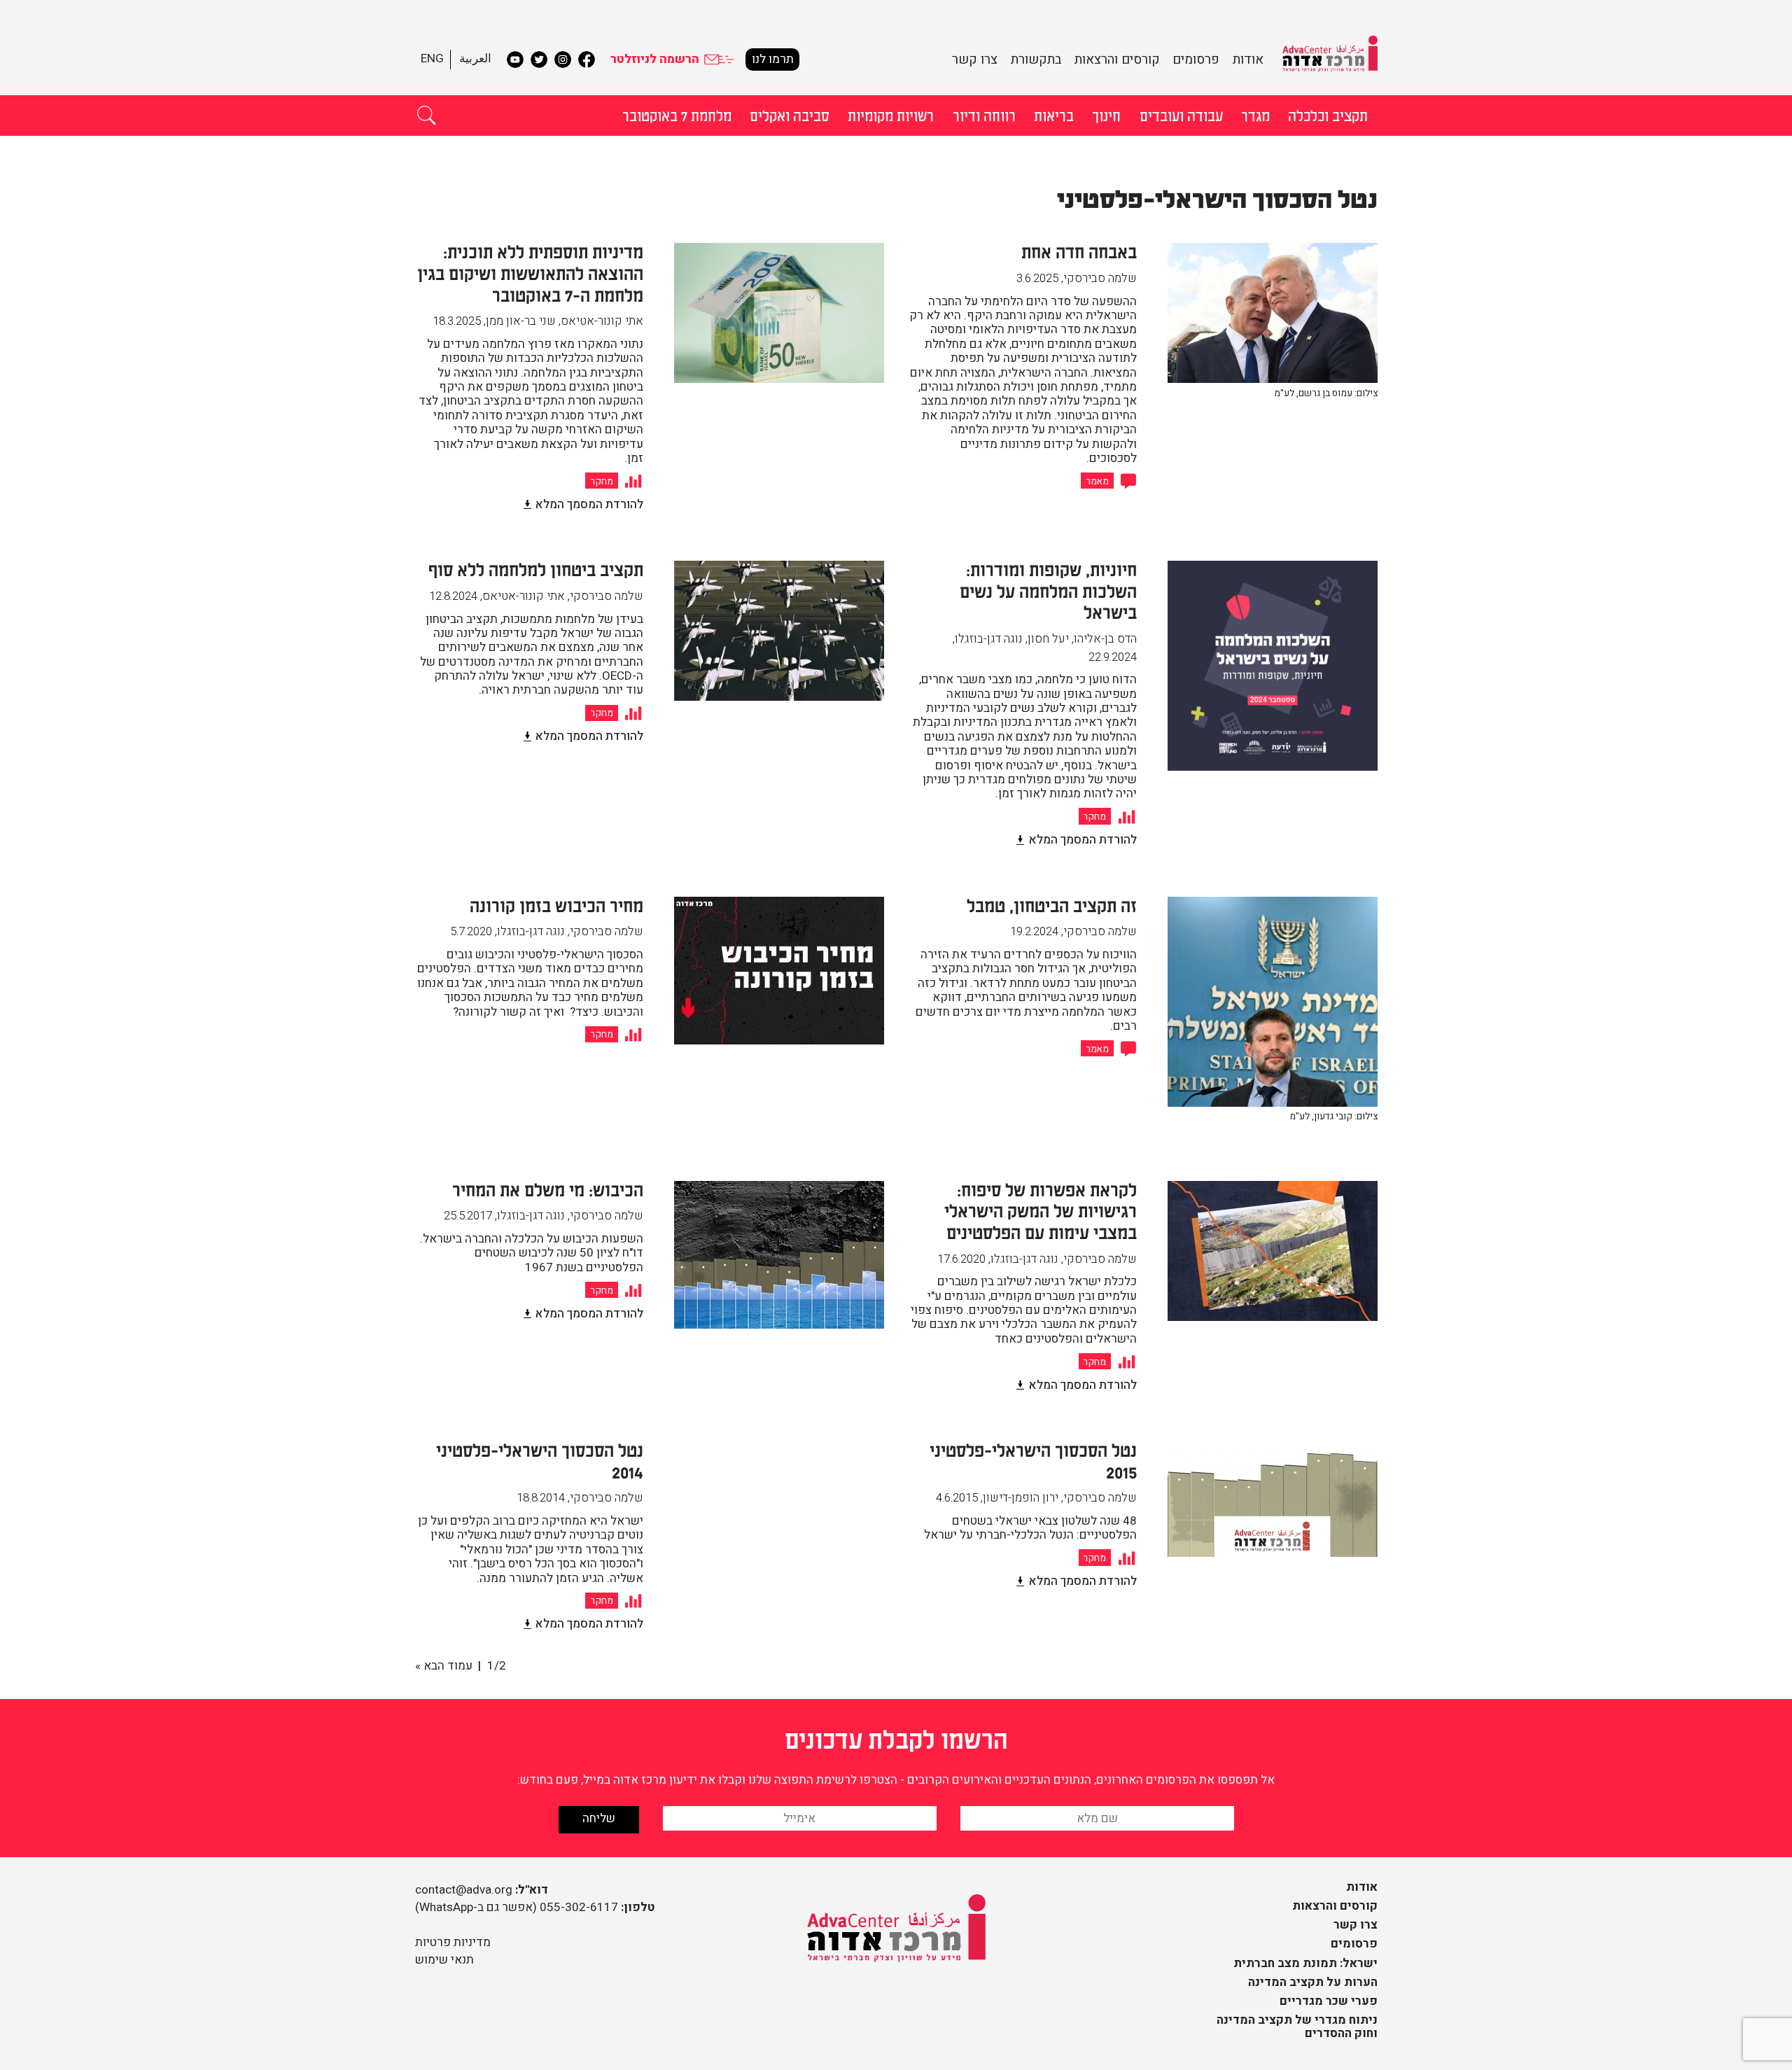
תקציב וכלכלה (1328, 115)
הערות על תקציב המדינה (1313, 1982)
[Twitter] (539, 60)
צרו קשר (975, 60)
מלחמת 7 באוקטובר (677, 115)
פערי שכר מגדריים (1329, 2001)
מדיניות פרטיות (453, 1942)
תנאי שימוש (444, 1960)
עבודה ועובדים (1181, 115)
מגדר (1255, 115)
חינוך (1106, 115)
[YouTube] (515, 60)
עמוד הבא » (444, 1666)
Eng (432, 58)
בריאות (1054, 115)
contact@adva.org (464, 1890)
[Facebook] (587, 60)
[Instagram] (563, 60)
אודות (1248, 60)
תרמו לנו (773, 59)
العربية (475, 58)
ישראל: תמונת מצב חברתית (1305, 1963)
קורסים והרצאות (1117, 60)
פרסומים (1196, 60)
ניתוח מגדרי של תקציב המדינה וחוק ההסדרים (1297, 2027)
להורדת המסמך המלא (589, 504)
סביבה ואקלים (790, 115)
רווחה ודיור (984, 115)
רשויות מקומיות (891, 115)
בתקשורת (1036, 60)
